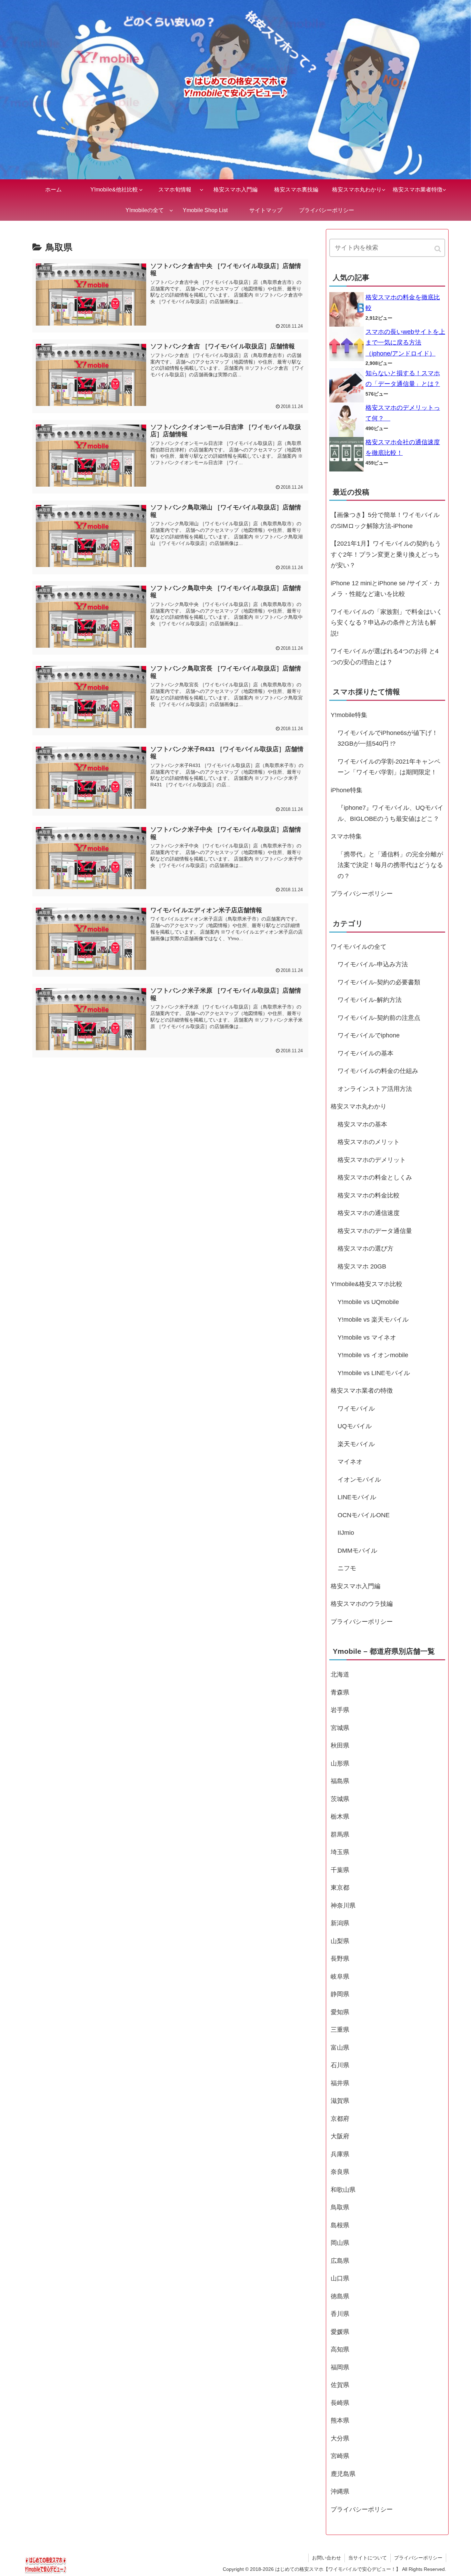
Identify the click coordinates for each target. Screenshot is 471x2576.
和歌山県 (343, 2190)
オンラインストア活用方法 (375, 1089)
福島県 (340, 1781)
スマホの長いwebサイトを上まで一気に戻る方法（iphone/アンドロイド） (405, 343)
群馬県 (340, 1834)
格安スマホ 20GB (362, 1266)
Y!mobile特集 (349, 715)
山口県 (340, 2278)
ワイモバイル (356, 1409)
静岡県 (340, 1994)
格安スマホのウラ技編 (362, 1604)
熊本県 (340, 2420)
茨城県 (340, 1799)
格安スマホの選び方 (365, 1249)
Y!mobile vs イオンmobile (373, 1355)
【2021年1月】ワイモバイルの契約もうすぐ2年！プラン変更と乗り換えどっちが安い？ (386, 554)
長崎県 (340, 2403)
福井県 (340, 2083)
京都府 (340, 2119)
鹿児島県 (343, 2474)
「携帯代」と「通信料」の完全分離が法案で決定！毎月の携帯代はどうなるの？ (390, 865)
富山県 (340, 2048)
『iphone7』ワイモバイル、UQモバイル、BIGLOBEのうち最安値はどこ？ (390, 813)
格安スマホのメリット (369, 1142)
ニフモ (347, 1568)
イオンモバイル (359, 1480)
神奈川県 (343, 1906)
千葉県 (340, 1870)
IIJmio (346, 1533)
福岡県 (340, 2367)
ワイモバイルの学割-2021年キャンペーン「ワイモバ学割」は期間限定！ (389, 767)
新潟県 (340, 1923)
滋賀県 (340, 2101)
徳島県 (340, 2296)
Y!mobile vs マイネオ (367, 1337)
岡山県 (340, 2243)
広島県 (340, 2261)
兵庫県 (340, 2154)
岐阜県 (340, 1977)
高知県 (340, 2349)
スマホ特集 (346, 836)
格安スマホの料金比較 (369, 1195)
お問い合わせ (327, 2558)
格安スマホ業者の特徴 (362, 1391)
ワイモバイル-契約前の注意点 (379, 1018)
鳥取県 (340, 2207)
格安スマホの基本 (362, 1124)
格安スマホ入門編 (355, 1586)
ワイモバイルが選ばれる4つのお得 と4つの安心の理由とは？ (385, 657)
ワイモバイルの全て (359, 947)
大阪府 (340, 2136)
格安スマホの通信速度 (369, 1213)
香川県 (340, 2314)
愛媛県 (340, 2332)
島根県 (340, 2225)
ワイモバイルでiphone (369, 1035)
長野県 (340, 1959)
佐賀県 (340, 2385)
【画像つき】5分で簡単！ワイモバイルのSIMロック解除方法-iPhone (385, 520)
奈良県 (340, 2172)
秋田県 (340, 1745)
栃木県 (340, 1817)
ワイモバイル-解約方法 (370, 1000)
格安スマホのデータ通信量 (375, 1231)
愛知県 (340, 2012)
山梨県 (340, 1941)
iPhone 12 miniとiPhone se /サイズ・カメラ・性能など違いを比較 (385, 589)
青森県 (340, 1692)
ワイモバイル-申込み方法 (373, 964)
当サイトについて (368, 2558)
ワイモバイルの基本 (365, 1053)
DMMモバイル (357, 1551)
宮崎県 (340, 2456)
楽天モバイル (356, 1444)
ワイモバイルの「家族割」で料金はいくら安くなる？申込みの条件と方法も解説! (387, 623)
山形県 (340, 1763)
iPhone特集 (347, 790)
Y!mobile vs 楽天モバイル (373, 1320)
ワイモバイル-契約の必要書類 (379, 982)
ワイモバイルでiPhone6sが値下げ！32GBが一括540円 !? (388, 738)
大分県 (340, 2438)
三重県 (340, 2030)
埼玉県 (340, 1852)
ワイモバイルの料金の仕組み (378, 1071)
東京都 (340, 1888)
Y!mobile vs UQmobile (368, 1302)
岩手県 (340, 1710)
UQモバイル (355, 1426)
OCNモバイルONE (364, 1515)
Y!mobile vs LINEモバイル (374, 1373)
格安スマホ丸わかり (359, 1106)
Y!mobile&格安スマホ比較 (367, 1284)
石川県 (340, 2065)
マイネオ (350, 1462)
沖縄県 (340, 2492)
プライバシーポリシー (362, 894)
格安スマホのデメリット (372, 1160)
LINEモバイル (357, 1497)
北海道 (340, 1674)
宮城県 (340, 1728)
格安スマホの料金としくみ (375, 1177)
